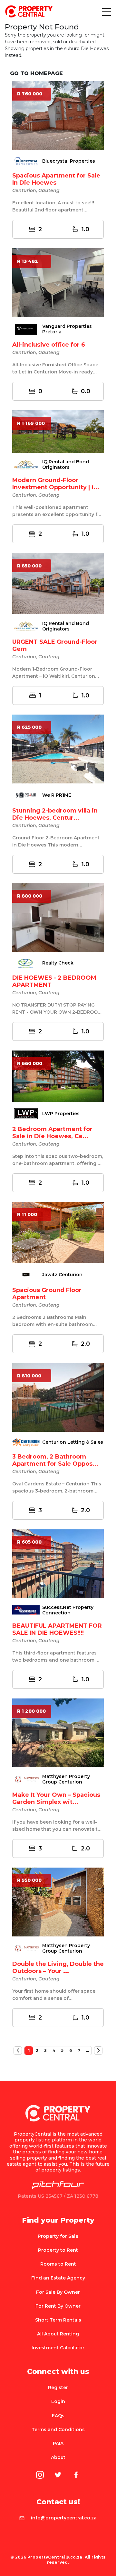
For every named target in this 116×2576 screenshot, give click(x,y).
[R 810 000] (58, 1397)
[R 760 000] (58, 115)
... (87, 2050)
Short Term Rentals (58, 2320)
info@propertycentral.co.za (64, 2518)
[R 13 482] (58, 283)
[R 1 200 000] (58, 1732)
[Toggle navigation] (106, 12)
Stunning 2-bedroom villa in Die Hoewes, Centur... (55, 814)
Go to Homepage (36, 73)
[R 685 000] (58, 1563)
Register (58, 2387)
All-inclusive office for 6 (49, 345)
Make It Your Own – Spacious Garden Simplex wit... (56, 1798)
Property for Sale (58, 2236)
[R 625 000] (58, 749)
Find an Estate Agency (58, 2278)
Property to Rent (58, 2250)
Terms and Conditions (58, 2430)
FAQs (58, 2416)
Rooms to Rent (58, 2264)
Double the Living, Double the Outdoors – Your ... (58, 1967)
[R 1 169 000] (58, 431)
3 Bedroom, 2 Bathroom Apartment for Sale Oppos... (55, 1460)
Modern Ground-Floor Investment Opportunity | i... (56, 484)
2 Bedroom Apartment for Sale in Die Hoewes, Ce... (52, 1133)
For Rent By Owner (58, 2306)
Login (58, 2401)
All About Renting (58, 2334)
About (58, 2457)
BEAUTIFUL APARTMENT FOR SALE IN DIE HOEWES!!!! (57, 1629)
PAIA (58, 2443)
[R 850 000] (58, 583)
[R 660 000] (58, 1076)
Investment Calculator (58, 2348)
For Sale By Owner (58, 2292)
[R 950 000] (58, 1902)
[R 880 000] (58, 917)
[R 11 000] (58, 1232)
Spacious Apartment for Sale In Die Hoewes (56, 179)
